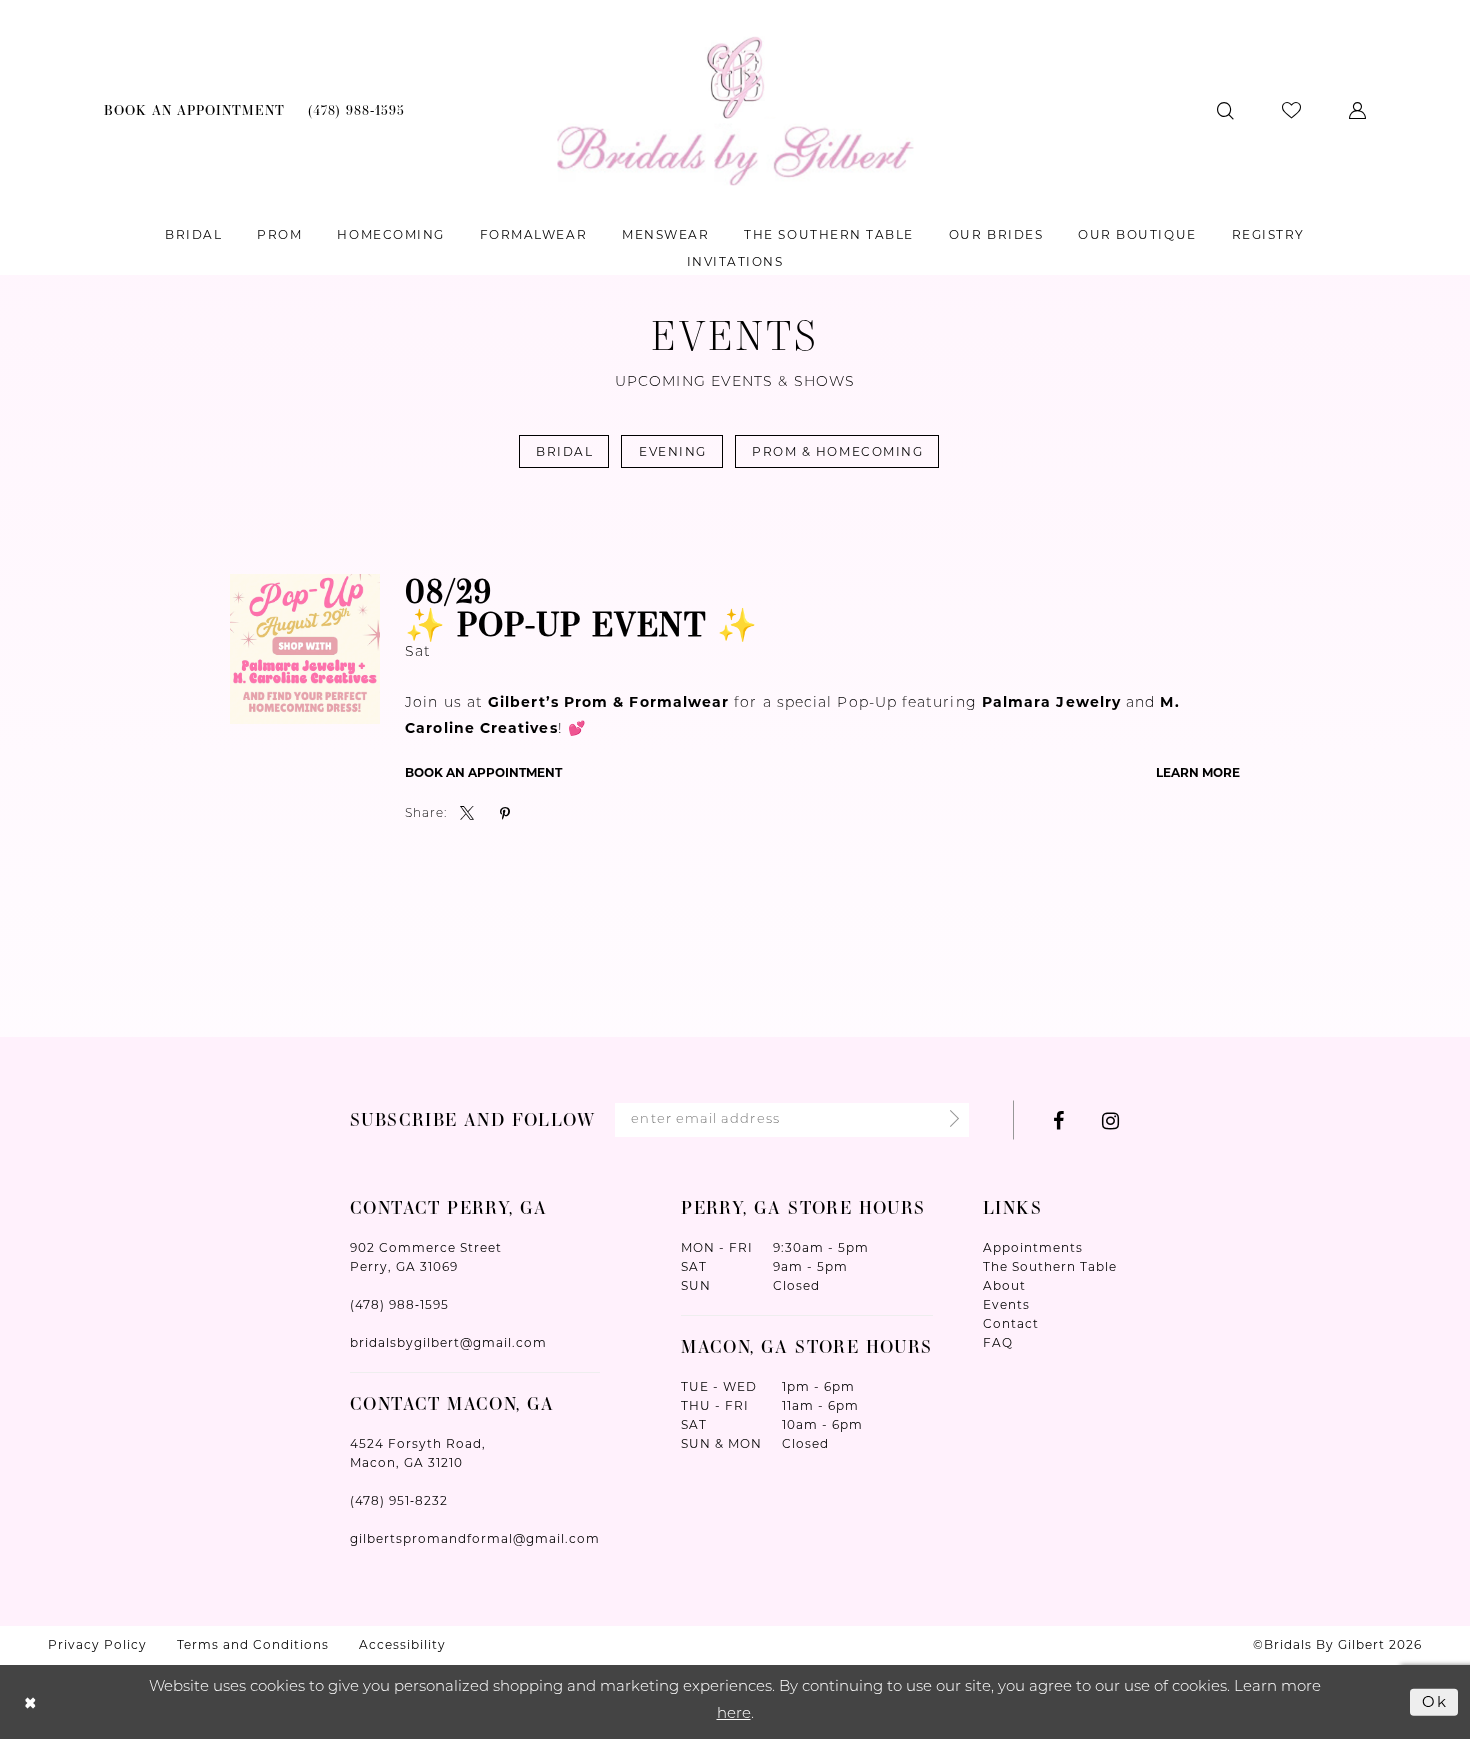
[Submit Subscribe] (948, 1119)
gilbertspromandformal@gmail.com (475, 1538)
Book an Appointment (483, 772)
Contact (1011, 1323)
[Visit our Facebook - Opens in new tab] (1058, 1120)
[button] (1357, 110)
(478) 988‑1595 (399, 1304)
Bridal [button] (564, 451)
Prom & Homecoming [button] (837, 451)
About (1004, 1285)
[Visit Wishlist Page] (1291, 110)
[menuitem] (195, 110)
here (734, 1714)
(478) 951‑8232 (399, 1500)
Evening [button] (673, 451)
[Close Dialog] (30, 1702)
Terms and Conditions (253, 1644)
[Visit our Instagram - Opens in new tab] (1110, 1120)
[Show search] (1225, 110)
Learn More (1198, 772)
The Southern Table (1050, 1266)
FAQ (998, 1342)
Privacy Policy (97, 1644)
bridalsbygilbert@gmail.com (448, 1342)
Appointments (1033, 1247)
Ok (1435, 1701)
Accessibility (402, 1644)
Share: (426, 814)
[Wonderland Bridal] (735, 110)
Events (1006, 1304)
